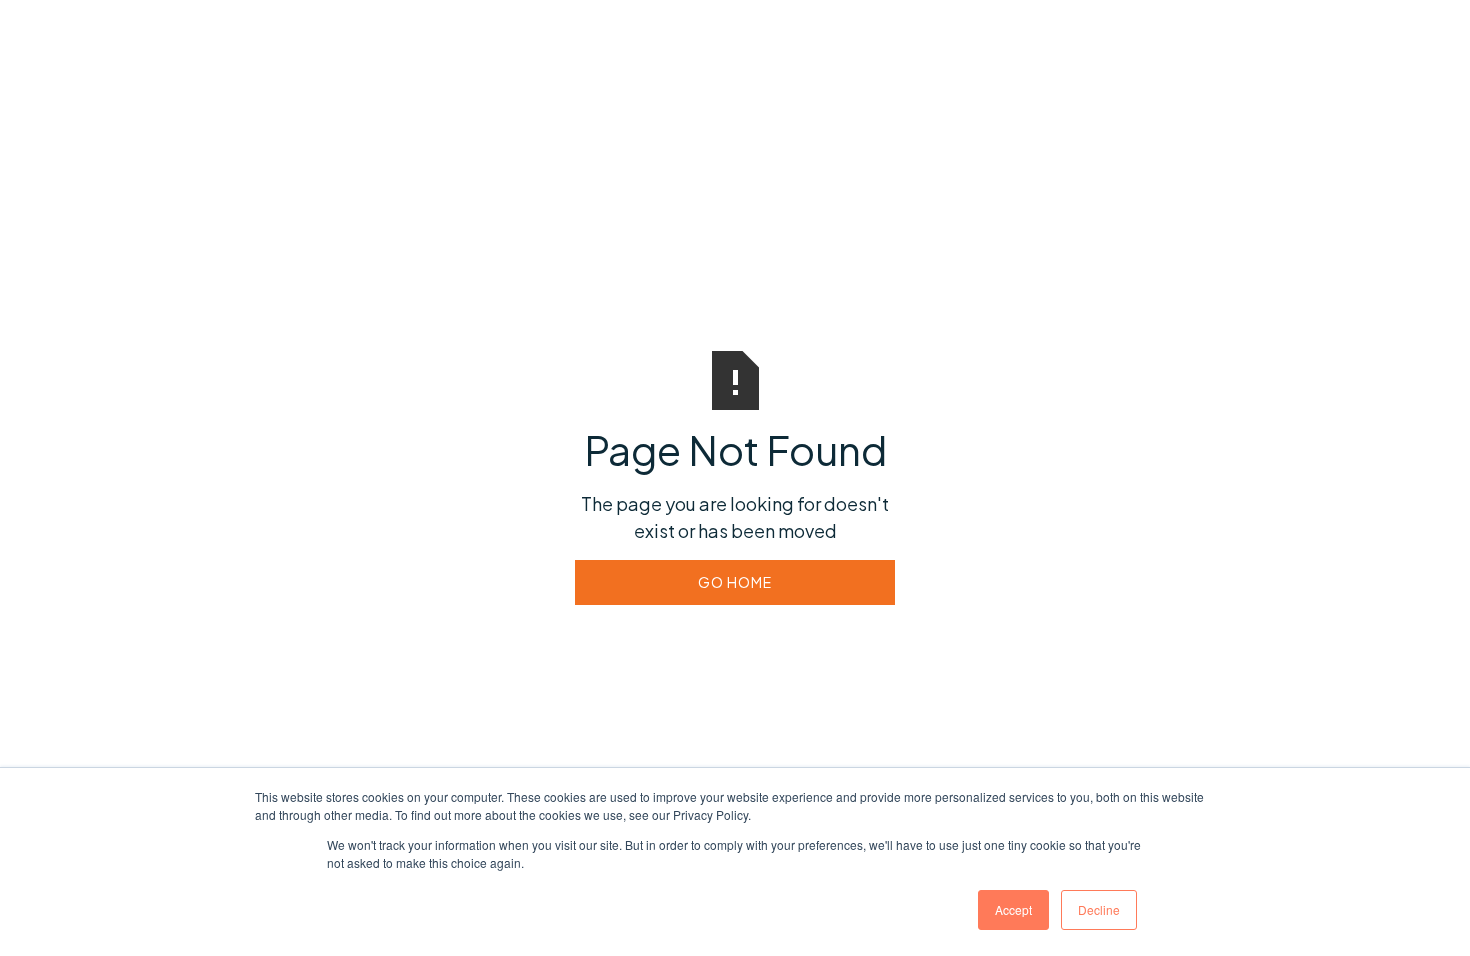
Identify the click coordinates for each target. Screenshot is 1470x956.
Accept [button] (1013, 909)
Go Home (735, 582)
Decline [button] (1099, 909)
